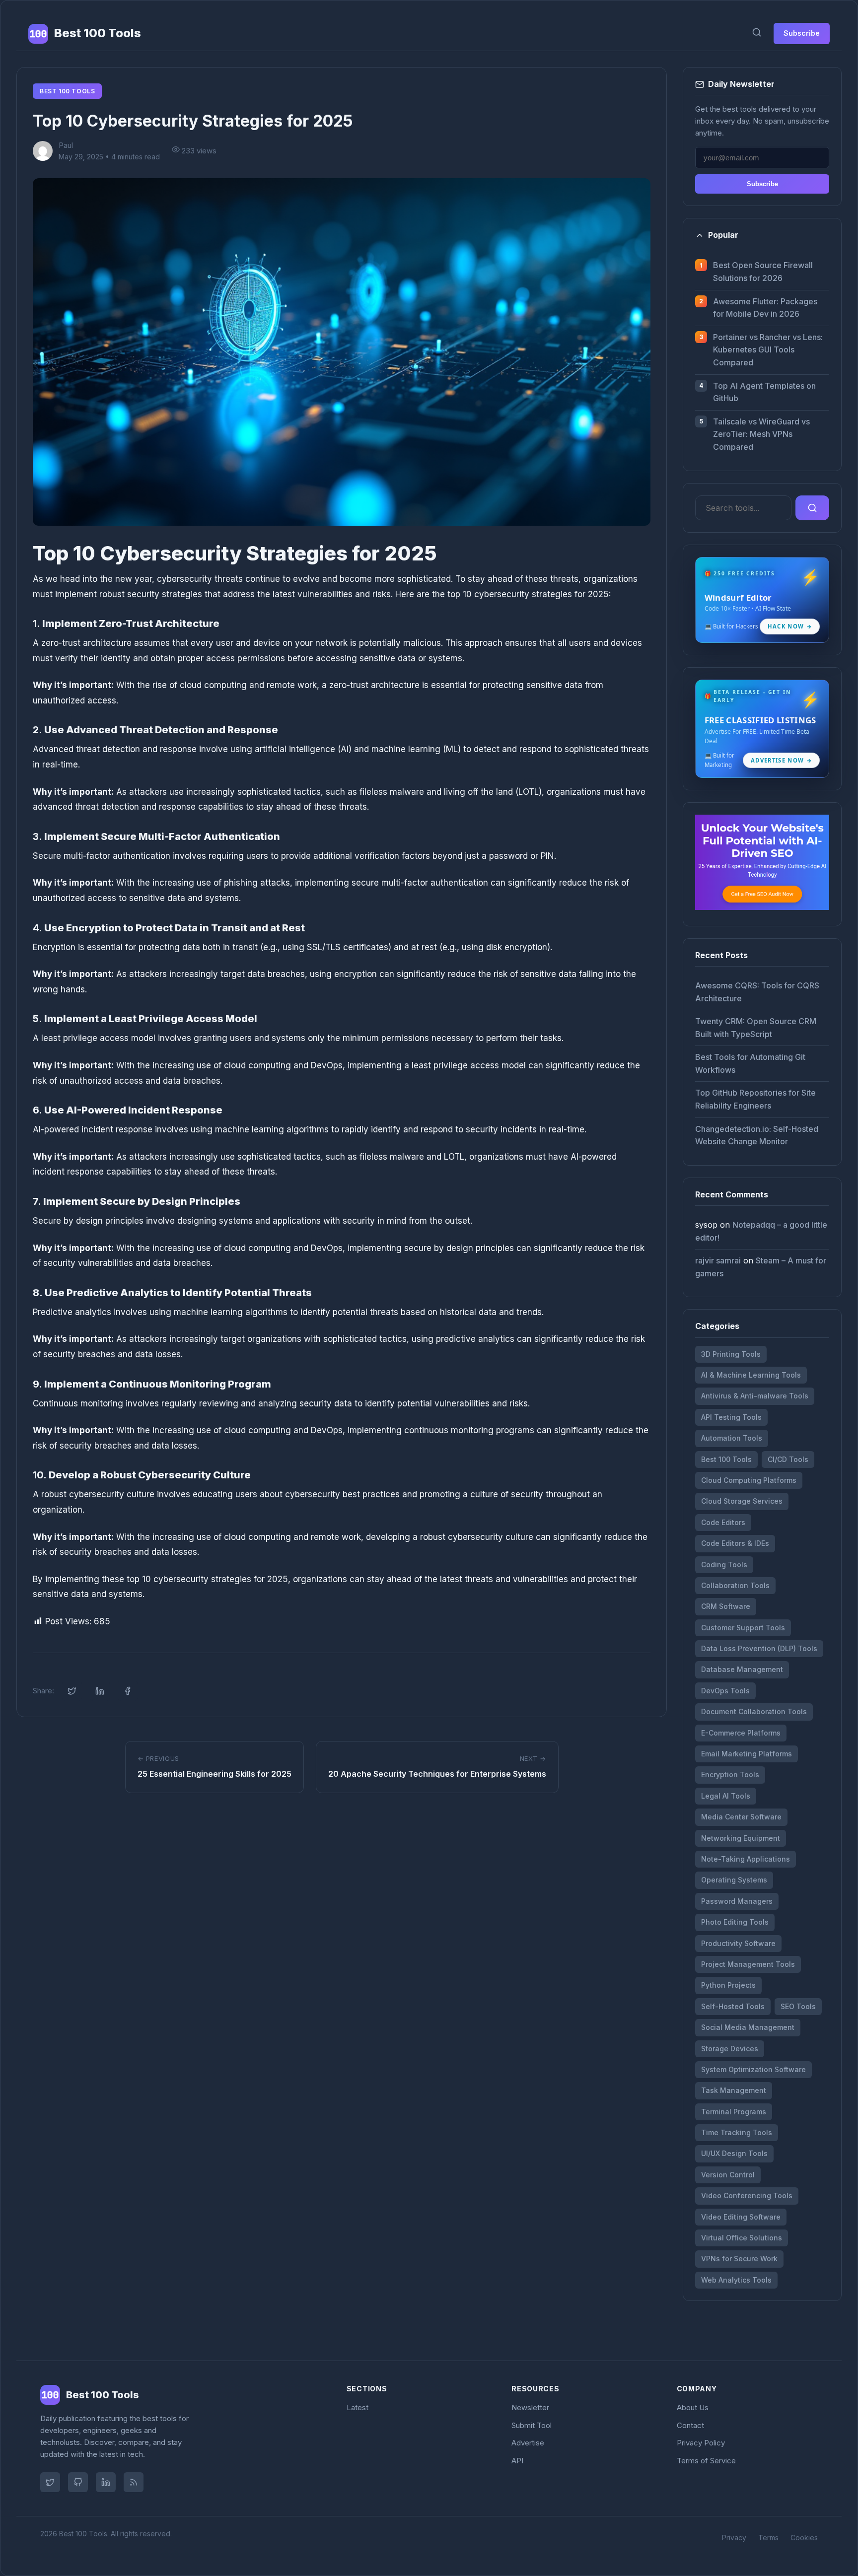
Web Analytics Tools (736, 2280)
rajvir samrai (718, 1260)
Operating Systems (734, 1880)
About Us (693, 2407)
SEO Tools (798, 2006)
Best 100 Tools (67, 91)
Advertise (528, 2443)
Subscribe (802, 33)
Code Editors (723, 1522)
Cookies (804, 2538)
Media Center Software (741, 1817)
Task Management (734, 2090)
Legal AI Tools (726, 1796)
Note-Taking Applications (746, 1859)
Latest (357, 2407)
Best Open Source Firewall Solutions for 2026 (763, 272)
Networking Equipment (741, 1838)
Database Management (742, 1669)
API (517, 2461)
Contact (690, 2425)
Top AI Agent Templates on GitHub (764, 392)
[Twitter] (50, 2482)
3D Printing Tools (731, 1354)
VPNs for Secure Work (739, 2259)
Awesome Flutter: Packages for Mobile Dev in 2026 (765, 308)
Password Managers (737, 1901)
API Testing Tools (731, 1417)
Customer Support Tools (743, 1628)
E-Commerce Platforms (741, 1733)
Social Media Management (748, 2027)
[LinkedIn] (106, 2482)
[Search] (757, 34)
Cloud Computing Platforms (749, 1480)
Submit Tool (532, 2425)
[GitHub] (78, 2482)
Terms (768, 2538)
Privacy (734, 2538)
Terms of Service (706, 2461)
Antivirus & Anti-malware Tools (755, 1396)
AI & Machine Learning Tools (751, 1375)
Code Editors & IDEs (735, 1543)
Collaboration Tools (735, 1585)
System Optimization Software (753, 2069)
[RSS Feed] (134, 2482)
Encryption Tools (730, 1775)
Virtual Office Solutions (742, 2238)
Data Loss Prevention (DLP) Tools (759, 1648)
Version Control (728, 2175)
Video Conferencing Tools (747, 2195)
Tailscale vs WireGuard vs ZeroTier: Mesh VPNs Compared (761, 434)
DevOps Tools (725, 1691)
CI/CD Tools (788, 1459)
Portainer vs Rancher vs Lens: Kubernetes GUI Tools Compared (768, 350)
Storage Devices (730, 2049)
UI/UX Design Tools (734, 2153)
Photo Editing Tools (735, 1922)
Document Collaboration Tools (754, 1711)
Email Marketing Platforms (747, 1754)
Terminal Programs (734, 2112)
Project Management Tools (748, 1964)
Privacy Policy (701, 2443)
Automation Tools (732, 1438)
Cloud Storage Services (742, 1501)
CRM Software (726, 1606)
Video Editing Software (741, 2217)
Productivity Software (738, 1943)
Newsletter (530, 2407)
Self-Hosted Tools (733, 2006)
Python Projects (728, 1985)
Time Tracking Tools (737, 2132)
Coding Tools (724, 1565)
